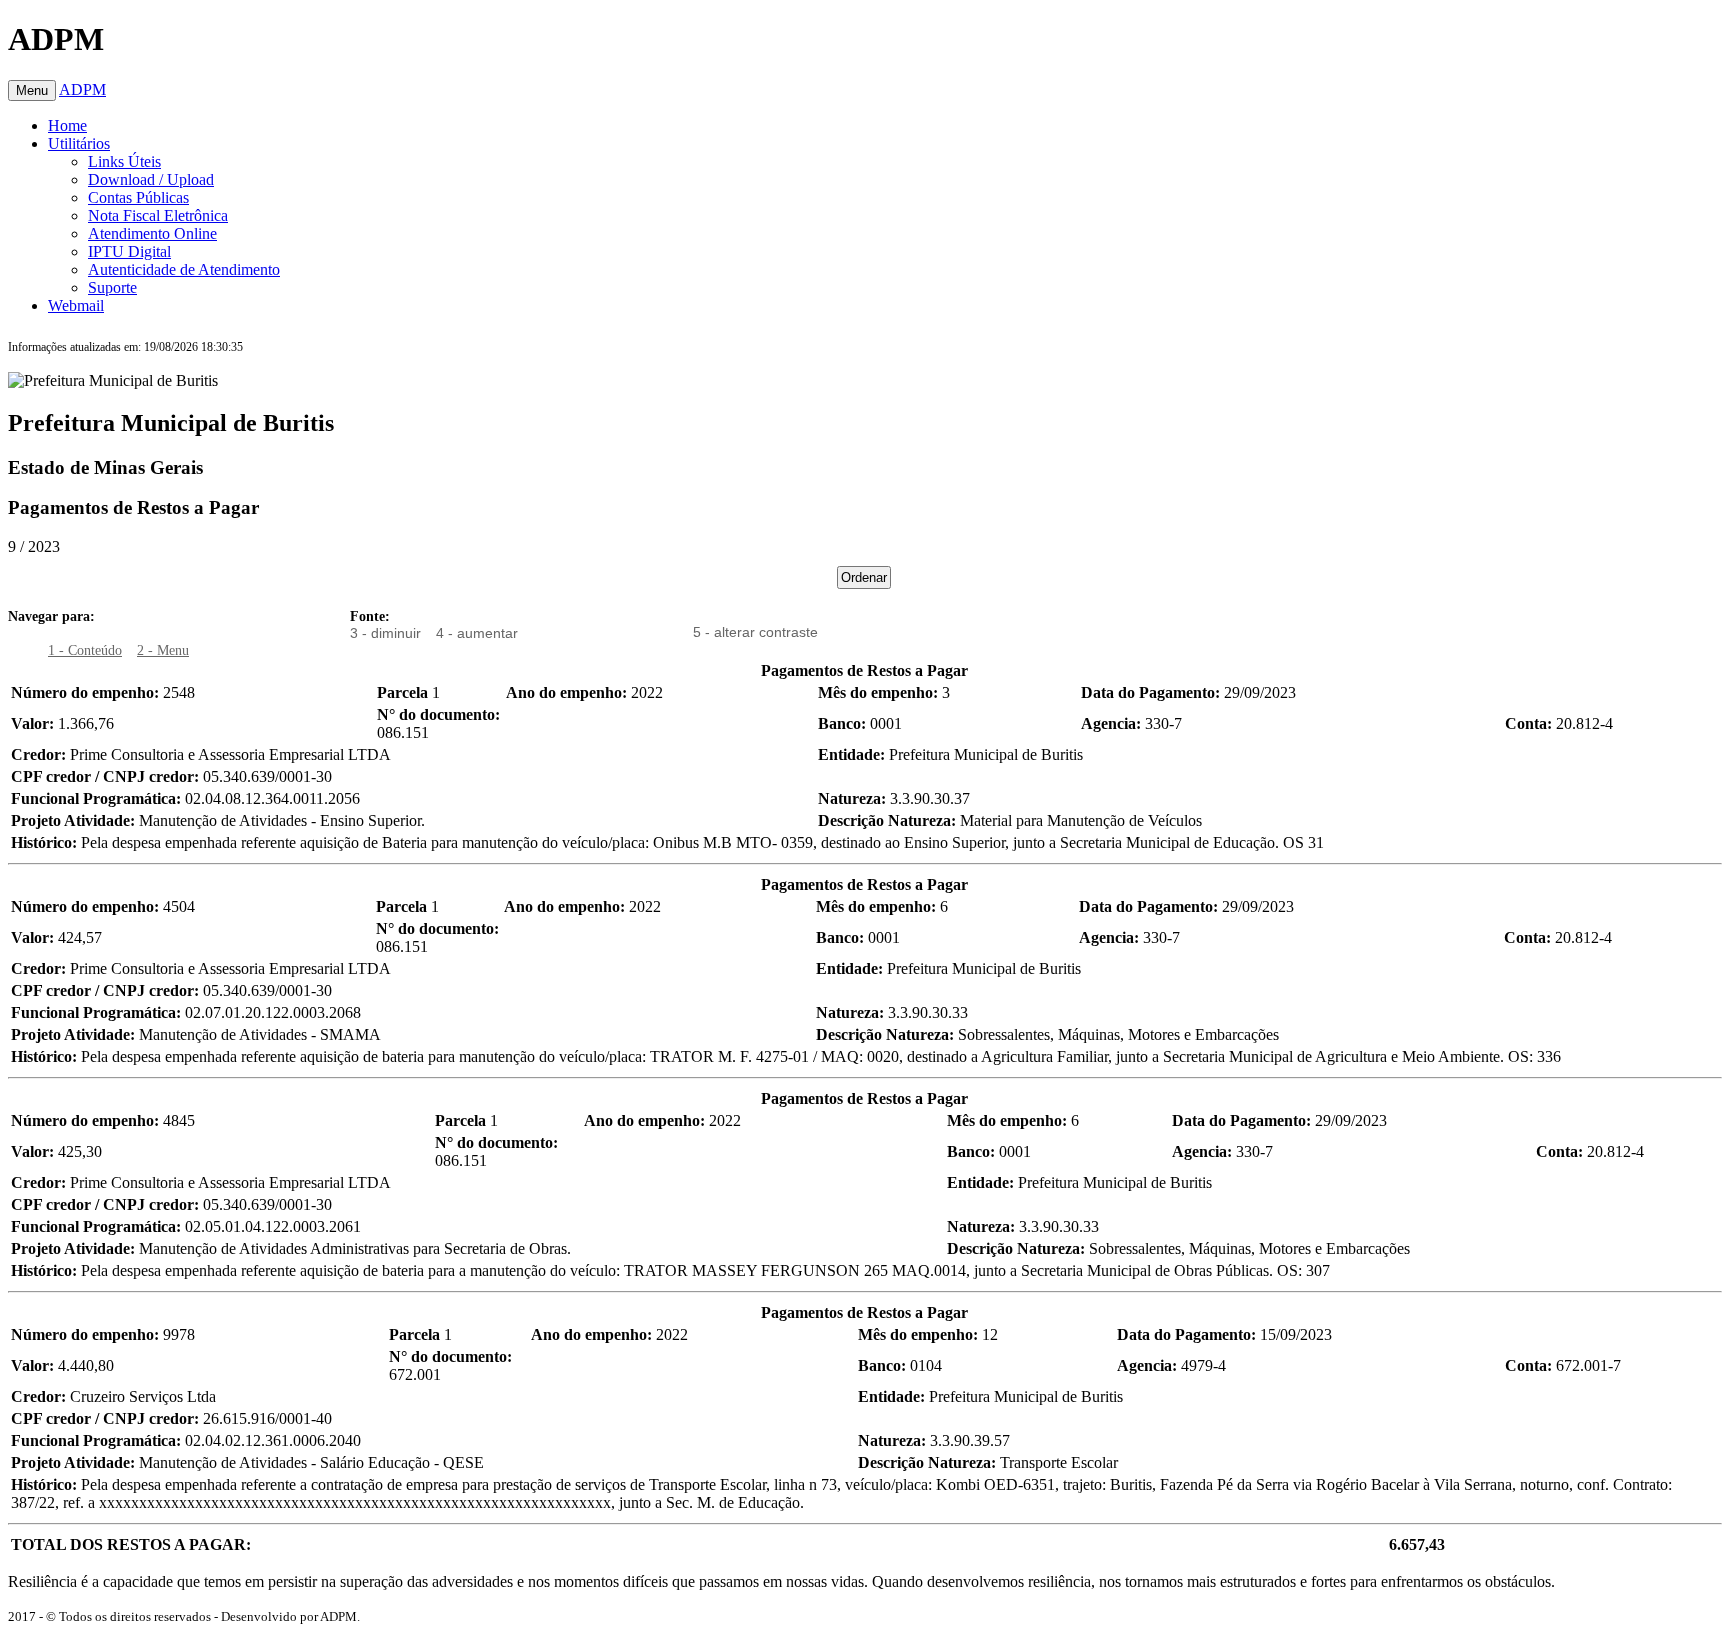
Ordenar (864, 577)
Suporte (112, 287)
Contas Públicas (138, 197)
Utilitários (79, 143)
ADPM (82, 89)
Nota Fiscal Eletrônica (158, 215)
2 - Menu (163, 650)
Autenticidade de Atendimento (184, 269)
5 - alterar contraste (755, 632)
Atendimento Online (152, 233)
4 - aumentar (477, 633)
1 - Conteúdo (85, 650)
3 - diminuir (385, 633)
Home (67, 125)
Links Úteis (124, 161)
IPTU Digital (129, 251)
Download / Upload (151, 179)
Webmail (76, 305)
